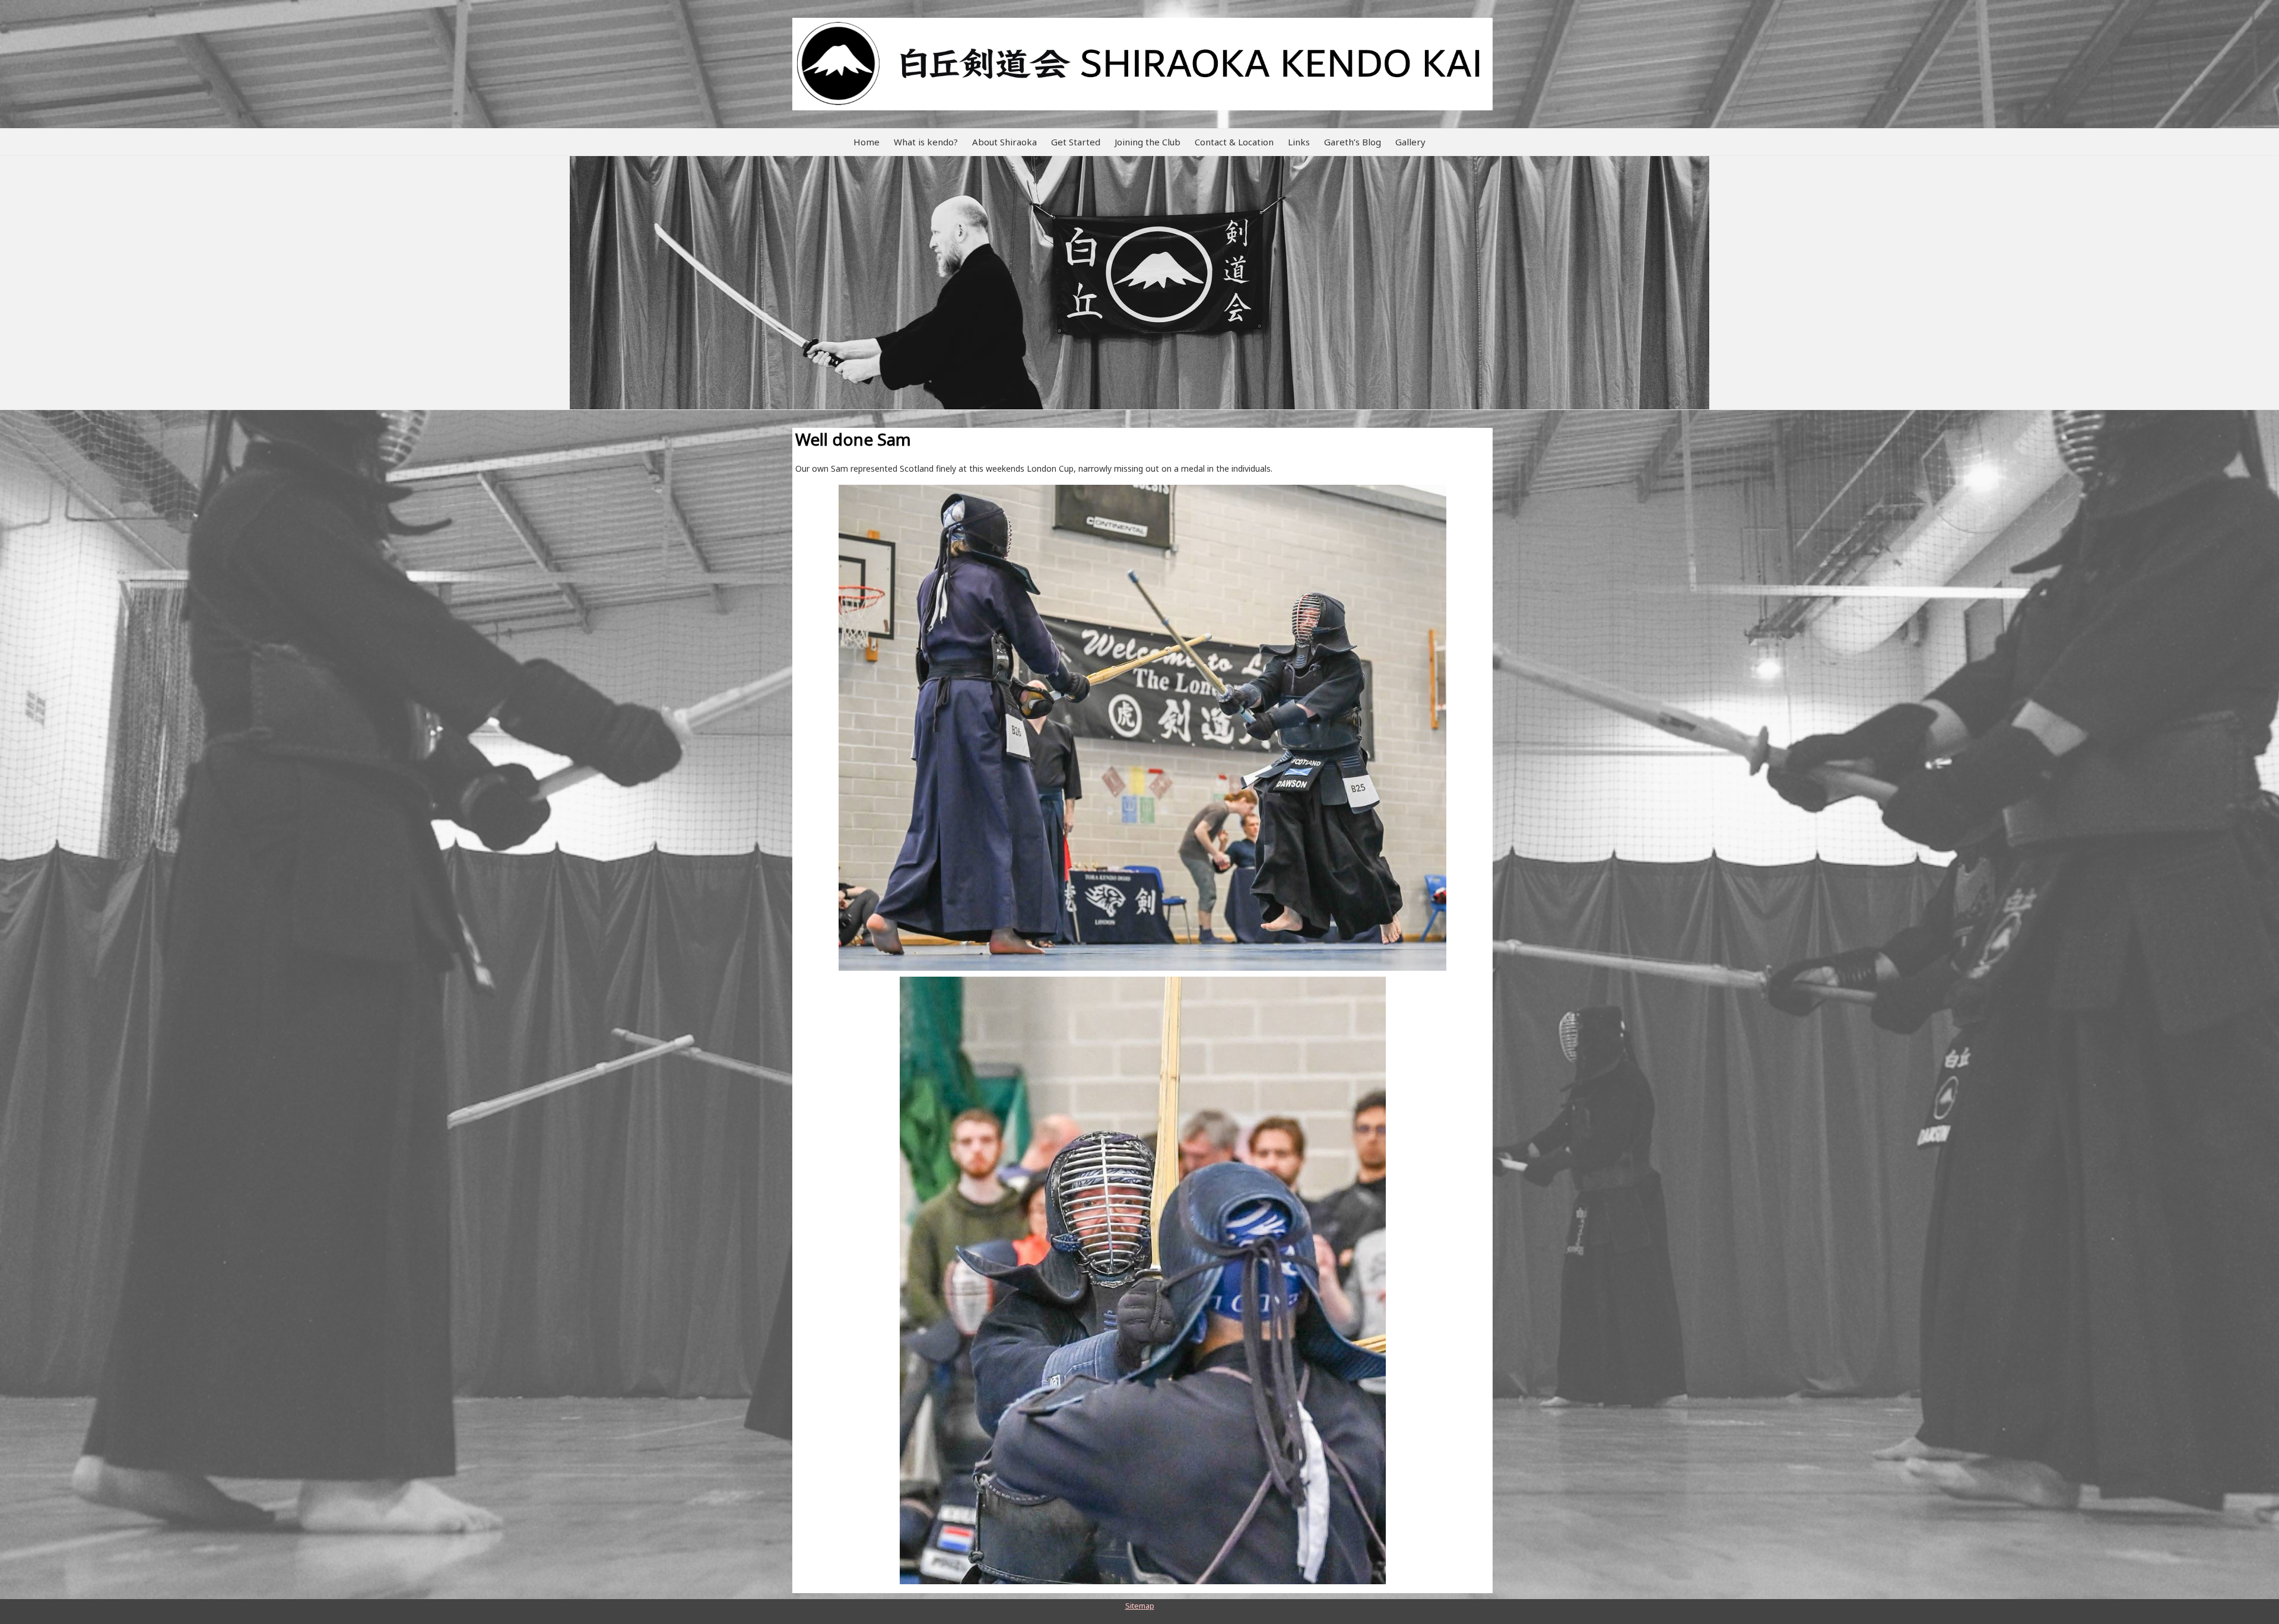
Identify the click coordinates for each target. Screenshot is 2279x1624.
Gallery (1410, 142)
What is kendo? (926, 142)
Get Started (1076, 142)
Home (866, 142)
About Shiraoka (1004, 142)
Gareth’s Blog (1353, 142)
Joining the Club (1148, 142)
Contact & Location (1234, 142)
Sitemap (1140, 1606)
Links (1299, 142)
